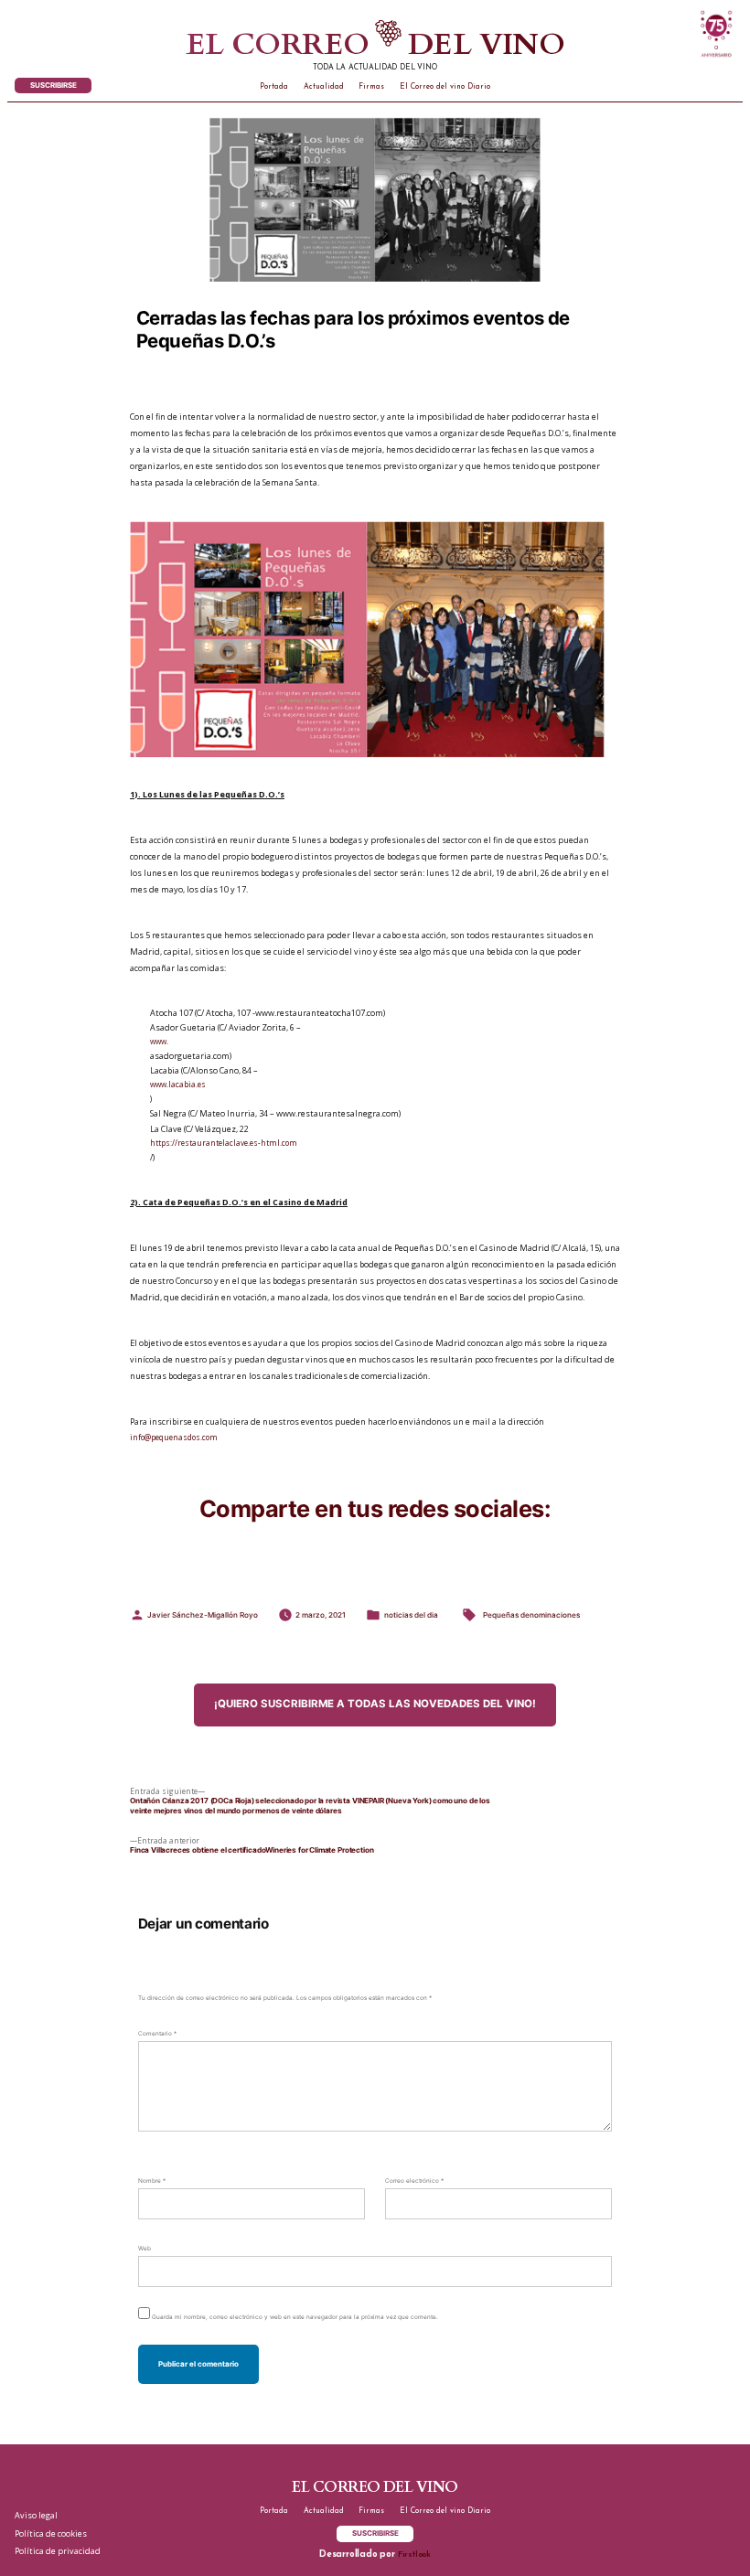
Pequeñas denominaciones (531, 1615)
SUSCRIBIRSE (54, 85)
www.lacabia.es (178, 1084)
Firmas (371, 87)
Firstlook (414, 2555)
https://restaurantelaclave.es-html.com (224, 1143)
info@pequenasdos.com (174, 1437)
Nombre (152, 2181)
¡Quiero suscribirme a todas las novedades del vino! (375, 1704)
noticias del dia (411, 1615)
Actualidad (324, 87)
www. (159, 1041)
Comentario (157, 2034)
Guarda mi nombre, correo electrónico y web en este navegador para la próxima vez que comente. (295, 2317)
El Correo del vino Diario (445, 87)
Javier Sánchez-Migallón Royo (203, 1615)
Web (145, 2249)
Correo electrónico (414, 2181)
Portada (274, 87)
